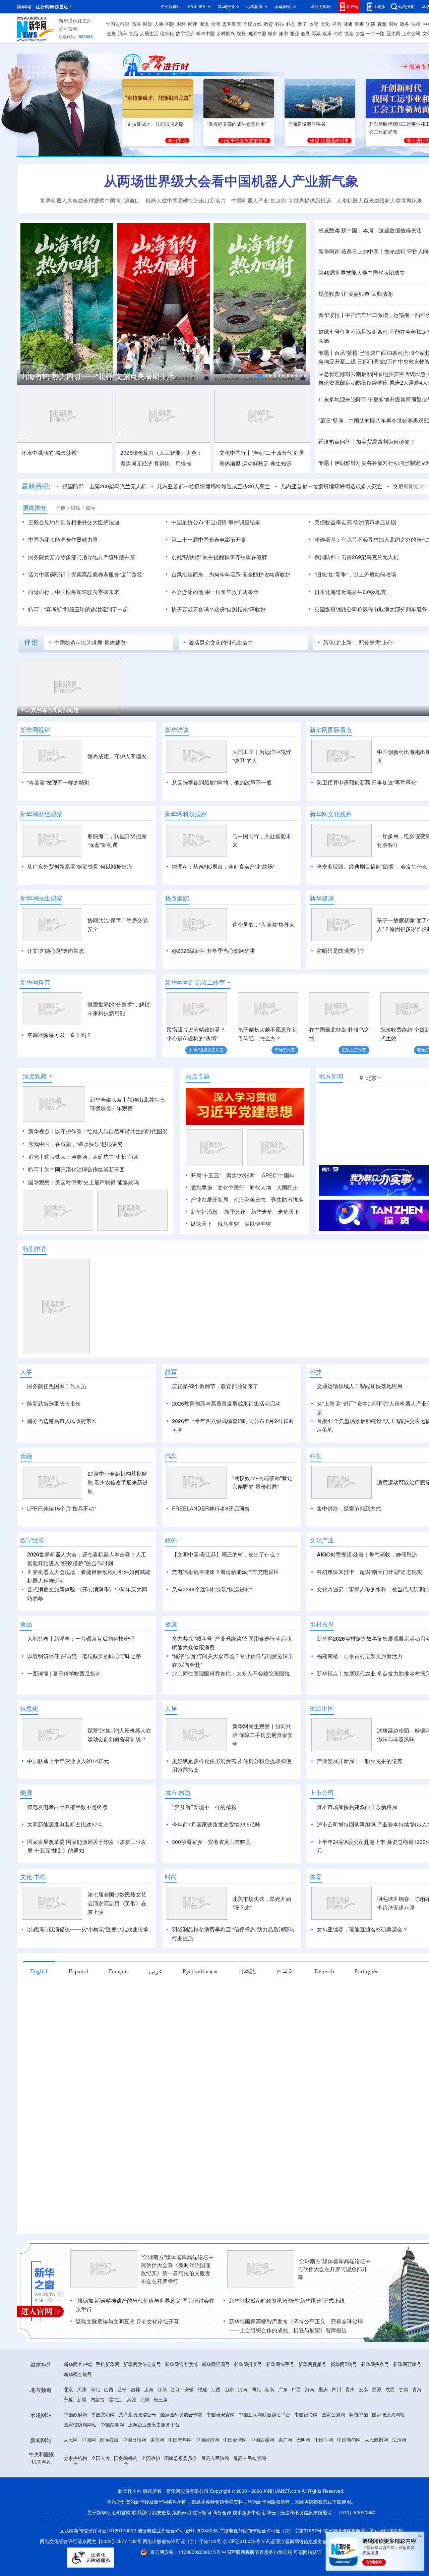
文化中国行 (231, 1226)
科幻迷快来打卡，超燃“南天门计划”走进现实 (369, 1649)
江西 (216, 2467)
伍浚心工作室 (354, 1050)
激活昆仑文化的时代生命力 (221, 643)
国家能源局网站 (388, 2492)
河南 (243, 2467)
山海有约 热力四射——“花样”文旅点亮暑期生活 (97, 376)
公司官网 (68, 29)
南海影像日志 (250, 1238)
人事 (159, 24)
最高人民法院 (215, 2535)
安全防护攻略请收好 (266, 574)
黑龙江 (116, 2477)
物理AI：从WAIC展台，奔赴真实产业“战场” (223, 867)
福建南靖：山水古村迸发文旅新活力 (360, 1733)
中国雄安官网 (221, 2492)
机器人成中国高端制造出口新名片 (186, 201)
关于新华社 (170, 7)
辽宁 (122, 2467)
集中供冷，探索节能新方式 (349, 1586)
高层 (136, 24)
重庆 (323, 2467)
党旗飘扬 (201, 1226)
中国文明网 (103, 2492)
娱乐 (327, 34)
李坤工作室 (285, 1050)
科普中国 (359, 2492)
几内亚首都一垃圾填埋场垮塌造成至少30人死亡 (213, 486)
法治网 (399, 2517)
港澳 (204, 24)
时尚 (338, 34)
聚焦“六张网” (241, 1214)
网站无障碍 (321, 7)
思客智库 (232, 24)
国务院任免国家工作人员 (57, 1425)
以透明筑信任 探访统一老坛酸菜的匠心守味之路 (84, 1733)
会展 (305, 34)
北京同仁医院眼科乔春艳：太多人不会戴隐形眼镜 (231, 1751)
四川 (336, 2467)
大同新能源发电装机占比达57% (65, 1902)
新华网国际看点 (331, 730)
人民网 (71, 2517)
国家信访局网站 (80, 2502)
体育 (314, 24)
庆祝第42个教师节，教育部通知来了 (215, 1425)
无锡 (145, 2477)
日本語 (247, 2048)
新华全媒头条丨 (109, 1138)
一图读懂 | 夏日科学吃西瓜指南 (64, 1751)
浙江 (176, 2467)
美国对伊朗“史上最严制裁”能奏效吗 (97, 1221)
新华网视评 (35, 730)
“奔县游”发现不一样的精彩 (58, 782)
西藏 (377, 2467)
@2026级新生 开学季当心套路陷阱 (213, 951)
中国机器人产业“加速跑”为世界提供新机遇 (281, 201)
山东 (229, 2467)
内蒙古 (98, 2477)
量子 (302, 24)
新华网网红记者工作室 (195, 982)
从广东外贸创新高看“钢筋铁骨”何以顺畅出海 (80, 867)
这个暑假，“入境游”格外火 (263, 925)
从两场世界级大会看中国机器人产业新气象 (231, 181)
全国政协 (151, 2535)
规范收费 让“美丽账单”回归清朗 (356, 294)
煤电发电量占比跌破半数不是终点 (67, 1884)
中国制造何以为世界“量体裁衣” (91, 643)
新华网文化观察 (331, 814)
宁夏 (68, 2477)
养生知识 (281, 463)
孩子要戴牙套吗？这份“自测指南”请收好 (219, 609)
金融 (112, 34)
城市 (272, 34)
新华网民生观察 (41, 898)
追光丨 (36, 1195)
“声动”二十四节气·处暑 (278, 453)
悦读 (349, 34)
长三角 (161, 2477)
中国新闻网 (349, 2517)
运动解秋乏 (255, 463)
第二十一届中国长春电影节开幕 (209, 540)
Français (118, 2048)
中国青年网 (180, 2517)
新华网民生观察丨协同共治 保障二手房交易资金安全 (262, 1812)
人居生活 (149, 34)
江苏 (162, 2467)
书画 (336, 24)
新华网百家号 (407, 2442)
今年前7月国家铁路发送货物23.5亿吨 (216, 1902)
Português (366, 2048)
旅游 (284, 34)
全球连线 (252, 24)
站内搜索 (406, 7)
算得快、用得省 (173, 463)
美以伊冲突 (258, 1262)
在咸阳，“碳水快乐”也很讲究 (89, 1183)
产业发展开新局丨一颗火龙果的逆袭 (360, 1838)
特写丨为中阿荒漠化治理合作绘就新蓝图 (76, 1208)
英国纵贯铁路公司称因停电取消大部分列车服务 (371, 609)
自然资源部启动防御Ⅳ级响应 (353, 383)
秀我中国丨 (42, 1183)
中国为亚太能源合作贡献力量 (63, 540)
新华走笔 (262, 1250)
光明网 (303, 2517)
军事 (359, 24)
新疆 (82, 2477)
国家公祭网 (333, 2492)
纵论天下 (201, 1262)
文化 (325, 24)
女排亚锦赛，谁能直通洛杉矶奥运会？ (362, 2007)
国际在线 (109, 2517)
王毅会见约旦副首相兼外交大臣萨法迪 (74, 522)
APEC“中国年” (279, 1214)
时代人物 (260, 1226)
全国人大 (101, 2535)
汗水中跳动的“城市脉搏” (50, 453)
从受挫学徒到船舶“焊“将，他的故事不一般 (222, 782)
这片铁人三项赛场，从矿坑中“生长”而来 (91, 1195)
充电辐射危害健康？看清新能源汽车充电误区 (226, 1649)
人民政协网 (376, 2517)
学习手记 (177, 141)
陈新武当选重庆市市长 (54, 1442)
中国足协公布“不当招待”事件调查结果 (216, 522)
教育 (268, 24)
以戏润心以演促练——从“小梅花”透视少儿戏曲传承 (88, 2007)
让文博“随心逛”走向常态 (56, 951)
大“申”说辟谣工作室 (206, 1050)
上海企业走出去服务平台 (154, 2502)
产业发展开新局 (209, 1238)
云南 (363, 2467)
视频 (382, 24)
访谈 (371, 24)
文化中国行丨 (235, 453)
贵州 (350, 2467)
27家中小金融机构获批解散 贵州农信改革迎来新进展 (118, 1559)
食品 (133, 34)
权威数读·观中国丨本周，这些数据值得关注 (370, 230)
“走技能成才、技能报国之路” (156, 124)
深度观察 (35, 1115)
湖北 (256, 2467)
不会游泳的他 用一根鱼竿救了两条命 (215, 592)
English (39, 2048)
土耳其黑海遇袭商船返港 (50, 710)
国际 (170, 24)
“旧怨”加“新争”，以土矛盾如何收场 (355, 574)
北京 (68, 2467)
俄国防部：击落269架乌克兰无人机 (104, 486)
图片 (393, 24)
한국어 (285, 2048)
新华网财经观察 (41, 814)
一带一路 (375, 34)
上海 (149, 2467)
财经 (181, 24)
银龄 (241, 34)
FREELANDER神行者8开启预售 (211, 1586)
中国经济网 (207, 2517)
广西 (296, 2467)
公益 (360, 34)
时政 (147, 24)
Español (78, 2048)
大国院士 (287, 1226)
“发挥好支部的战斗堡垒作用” (237, 124)
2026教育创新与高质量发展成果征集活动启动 (226, 1442)
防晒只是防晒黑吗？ (341, 951)
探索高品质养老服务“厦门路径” (108, 574)
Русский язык (200, 2048)
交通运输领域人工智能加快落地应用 (360, 1425)
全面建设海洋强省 (307, 124)
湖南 (269, 2467)
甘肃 (404, 2467)
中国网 (89, 2517)
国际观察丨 (42, 1221)
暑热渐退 (230, 463)
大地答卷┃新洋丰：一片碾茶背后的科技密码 (81, 1716)
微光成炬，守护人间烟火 (117, 756)
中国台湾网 (235, 2517)
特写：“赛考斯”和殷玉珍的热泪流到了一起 (78, 609)
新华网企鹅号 (78, 2452)
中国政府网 (75, 2492)
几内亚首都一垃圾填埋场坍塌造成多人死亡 (331, 486)
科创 (291, 24)
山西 (109, 2467)
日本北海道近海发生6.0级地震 (350, 592)
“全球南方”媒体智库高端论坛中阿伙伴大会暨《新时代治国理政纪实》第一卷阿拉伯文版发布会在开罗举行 (177, 2346)
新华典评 (235, 1250)
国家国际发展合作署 (181, 2492)
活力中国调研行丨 (50, 574)
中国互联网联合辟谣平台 (264, 2492)
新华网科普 (35, 982)
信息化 (167, 34)
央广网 (285, 2517)
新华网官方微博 (181, 2442)
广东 (283, 2467)
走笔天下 (289, 1250)
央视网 (157, 2517)
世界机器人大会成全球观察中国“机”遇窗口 (90, 201)
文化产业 (322, 1617)
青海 (417, 2467)
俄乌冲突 (228, 1262)
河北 (95, 2467)
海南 (310, 2467)
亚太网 (393, 34)
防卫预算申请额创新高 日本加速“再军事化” (367, 782)
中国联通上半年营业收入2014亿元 (68, 1838)
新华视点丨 (42, 1170)
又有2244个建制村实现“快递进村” (212, 1666)
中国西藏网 (262, 2517)
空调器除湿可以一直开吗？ (59, 1035)
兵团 (131, 2477)
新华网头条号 (375, 2442)
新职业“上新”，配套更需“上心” (359, 643)
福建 (202, 2467)
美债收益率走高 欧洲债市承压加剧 (355, 522)
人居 (171, 1786)
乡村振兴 (226, 34)
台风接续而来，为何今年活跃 (206, 574)
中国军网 (324, 2517)
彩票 (316, 34)
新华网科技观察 (186, 814)
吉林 (135, 2467)
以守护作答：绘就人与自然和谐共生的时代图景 (111, 1170)
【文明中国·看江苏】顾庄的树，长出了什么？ (226, 1632)
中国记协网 (306, 2492)
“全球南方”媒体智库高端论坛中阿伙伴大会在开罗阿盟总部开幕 (334, 2346)
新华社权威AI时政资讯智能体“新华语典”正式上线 (287, 2378)
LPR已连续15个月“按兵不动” (61, 1586)
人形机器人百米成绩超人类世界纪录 (379, 201)
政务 (405, 24)
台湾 (216, 24)
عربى (156, 2048)
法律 (416, 24)
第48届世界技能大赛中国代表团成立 (362, 273)
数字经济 (185, 34)
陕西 (390, 2467)
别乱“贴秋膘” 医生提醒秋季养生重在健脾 (219, 557)
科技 (280, 24)
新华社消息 (204, 1250)
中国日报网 (134, 2517)
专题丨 (326, 353)
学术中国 (205, 34)
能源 (294, 34)
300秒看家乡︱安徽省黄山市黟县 (211, 1919)
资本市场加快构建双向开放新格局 (357, 1884)
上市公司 (411, 34)
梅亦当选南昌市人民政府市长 (62, 1460)
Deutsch (324, 2048)
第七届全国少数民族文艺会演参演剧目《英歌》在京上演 (117, 1980)
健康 (348, 24)
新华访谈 (177, 730)
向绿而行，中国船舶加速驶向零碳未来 (74, 592)
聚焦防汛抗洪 (287, 1238)
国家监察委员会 (181, 2535)
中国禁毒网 (112, 2502)
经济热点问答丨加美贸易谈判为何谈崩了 (367, 442)
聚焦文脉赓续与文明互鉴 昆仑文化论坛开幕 (127, 2399)
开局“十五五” (206, 1214)
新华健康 (322, 898)
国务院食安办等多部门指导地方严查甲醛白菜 (82, 557)
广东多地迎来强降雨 (343, 399)
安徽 (189, 2467)
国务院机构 (126, 2535)
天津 (82, 2467)
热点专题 (198, 1115)
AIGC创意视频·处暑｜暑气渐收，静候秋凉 (367, 1632)
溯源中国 (257, 34)
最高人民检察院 (250, 2535)
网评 (193, 24)
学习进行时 (118, 24)
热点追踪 (177, 898)
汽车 (123, 34)
